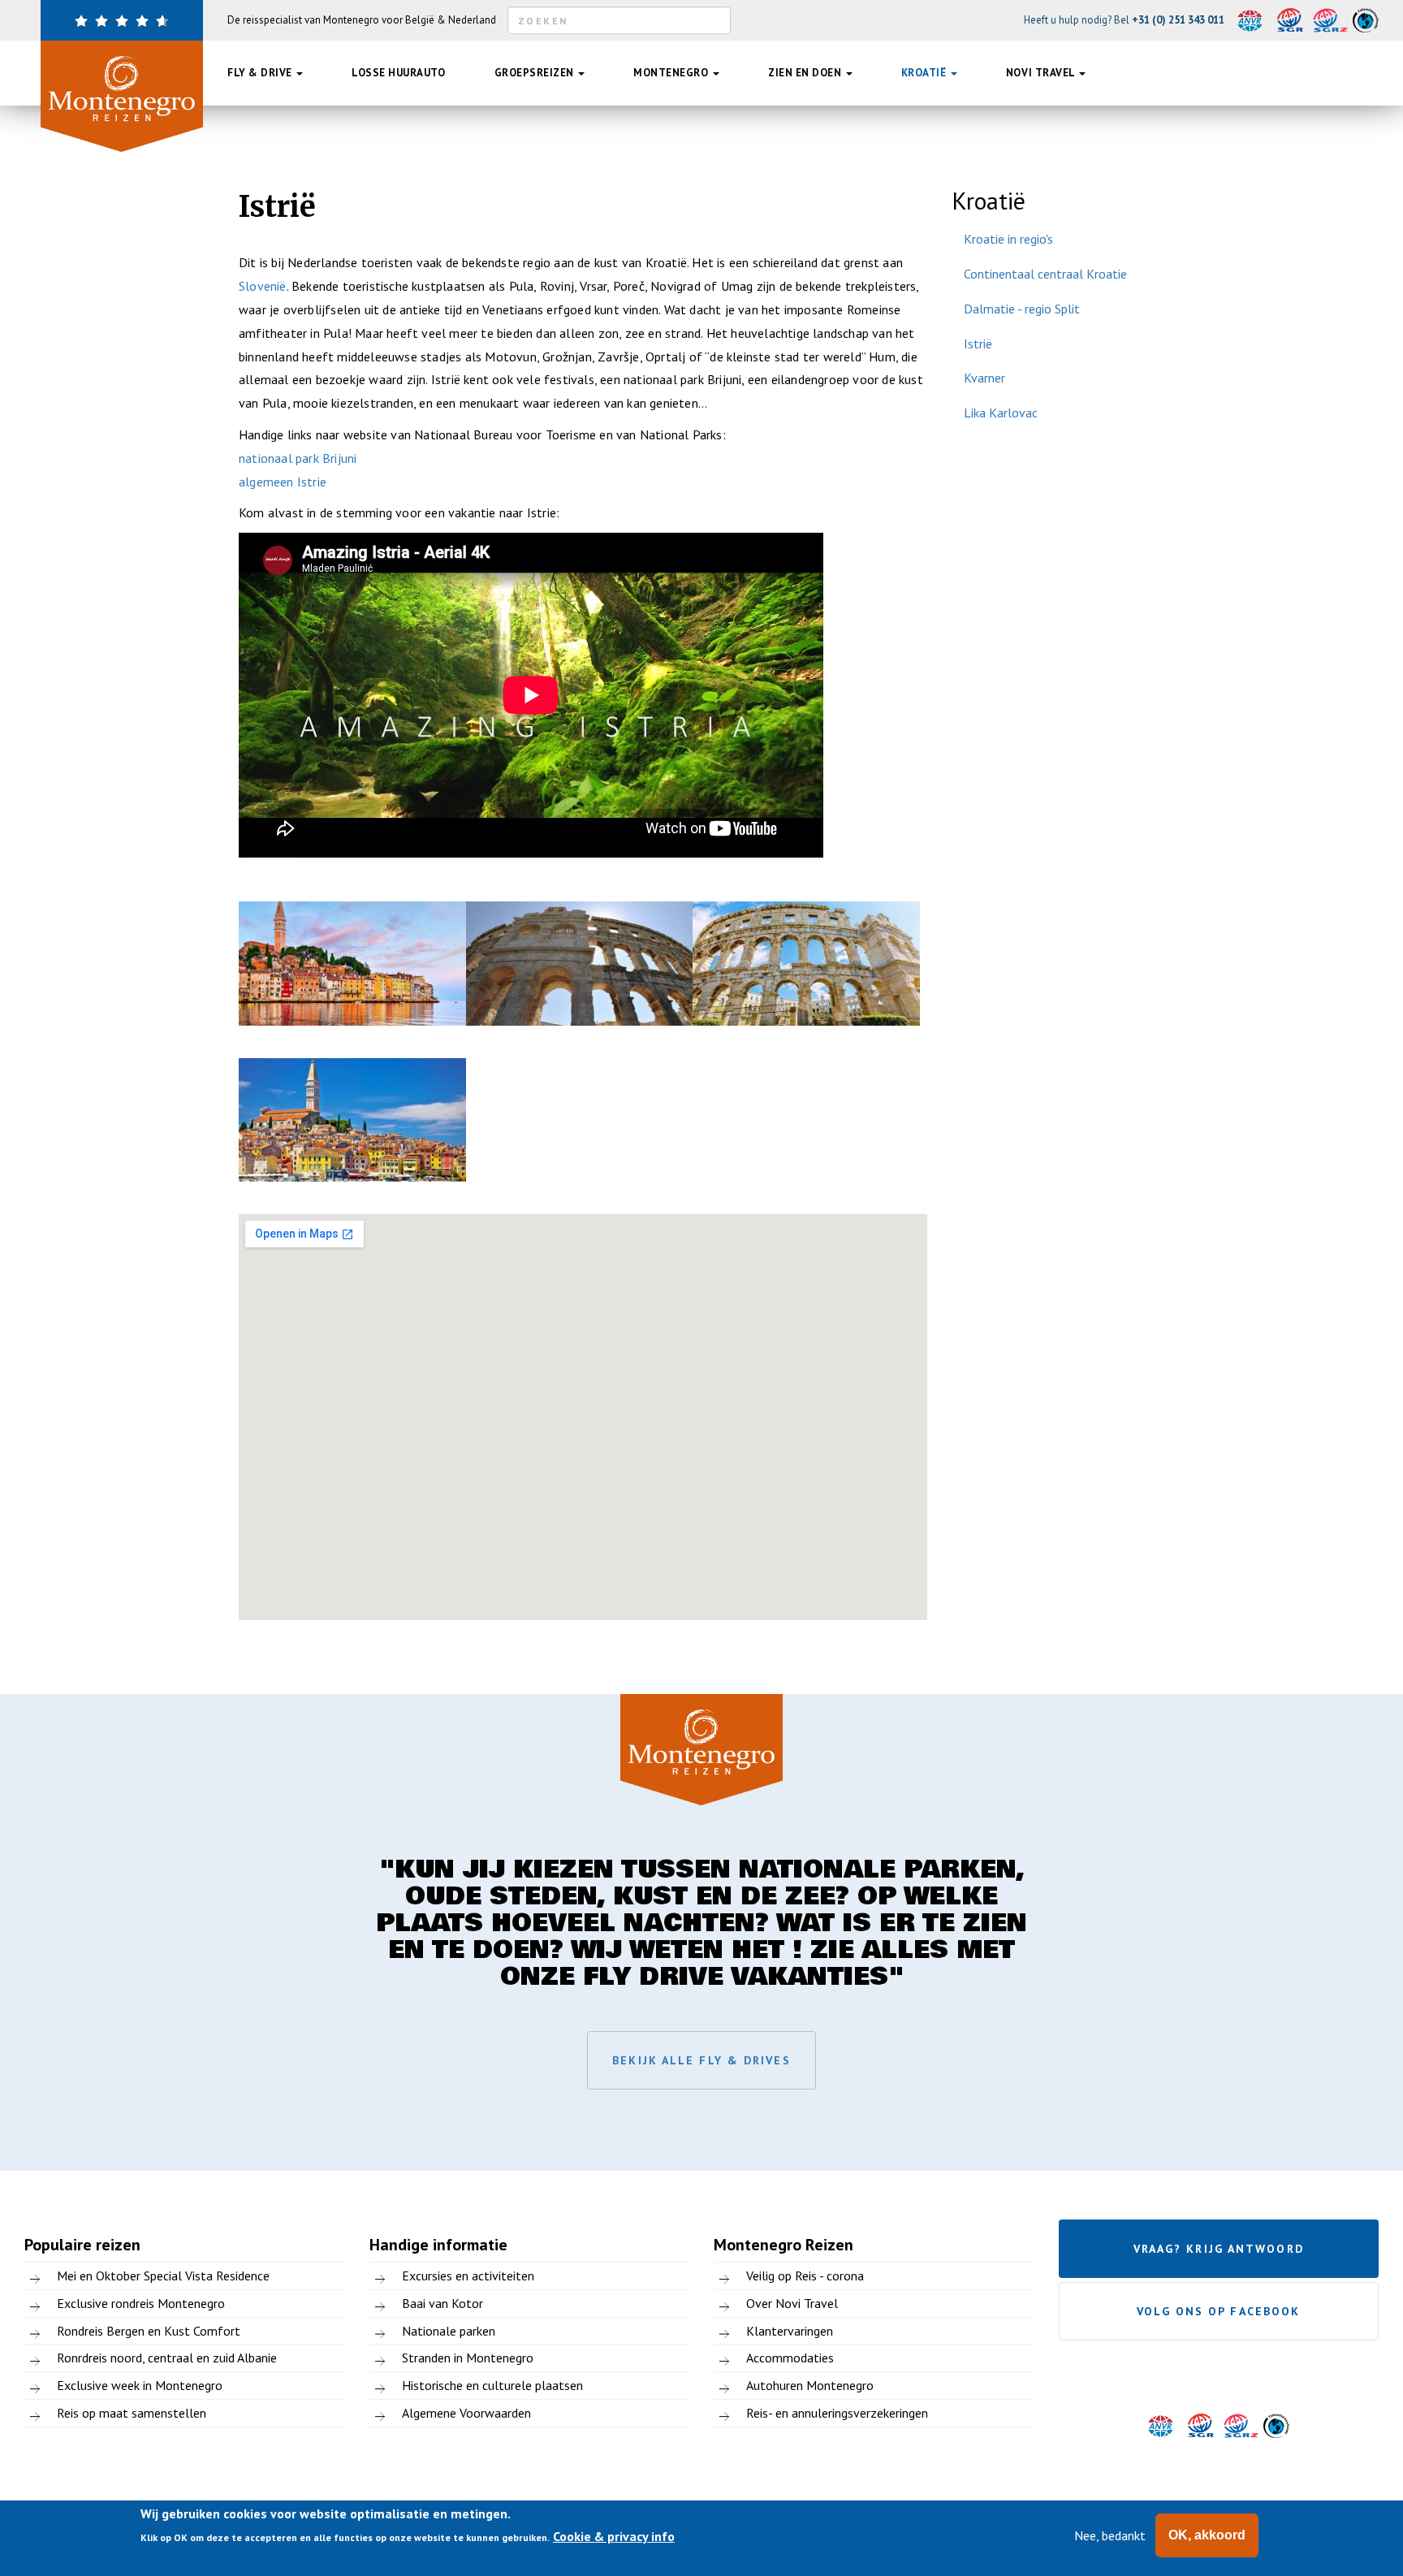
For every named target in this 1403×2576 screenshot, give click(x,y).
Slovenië (263, 286)
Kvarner (984, 378)
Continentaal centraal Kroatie (1045, 274)
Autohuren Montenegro (810, 2385)
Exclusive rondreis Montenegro (141, 2303)
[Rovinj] (352, 964)
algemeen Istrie (283, 482)
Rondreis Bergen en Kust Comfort (149, 2331)
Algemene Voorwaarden (466, 2413)
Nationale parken (449, 2331)
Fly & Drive (261, 73)
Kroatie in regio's (1008, 239)
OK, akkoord (1207, 2535)
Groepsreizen (536, 73)
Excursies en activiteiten (468, 2276)
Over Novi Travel (792, 2303)
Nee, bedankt (1110, 2535)
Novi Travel (1042, 73)
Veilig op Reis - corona (805, 2276)
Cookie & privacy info (614, 2536)
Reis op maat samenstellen (132, 2413)
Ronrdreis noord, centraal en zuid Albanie (167, 2358)
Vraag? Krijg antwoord (1219, 2249)
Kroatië (925, 73)
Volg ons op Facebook (1218, 2311)
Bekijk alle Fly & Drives (701, 2060)
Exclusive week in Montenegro (140, 2385)
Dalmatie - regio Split (1022, 309)
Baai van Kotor (442, 2303)
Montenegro (672, 73)
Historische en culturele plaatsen (492, 2385)
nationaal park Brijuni (298, 458)
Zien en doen (806, 73)
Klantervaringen (790, 2331)
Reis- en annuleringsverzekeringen (837, 2413)
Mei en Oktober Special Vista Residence (163, 2276)
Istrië (978, 344)
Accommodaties (790, 2358)
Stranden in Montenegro (468, 2358)
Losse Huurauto (398, 73)
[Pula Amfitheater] (580, 964)
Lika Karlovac (1001, 413)
